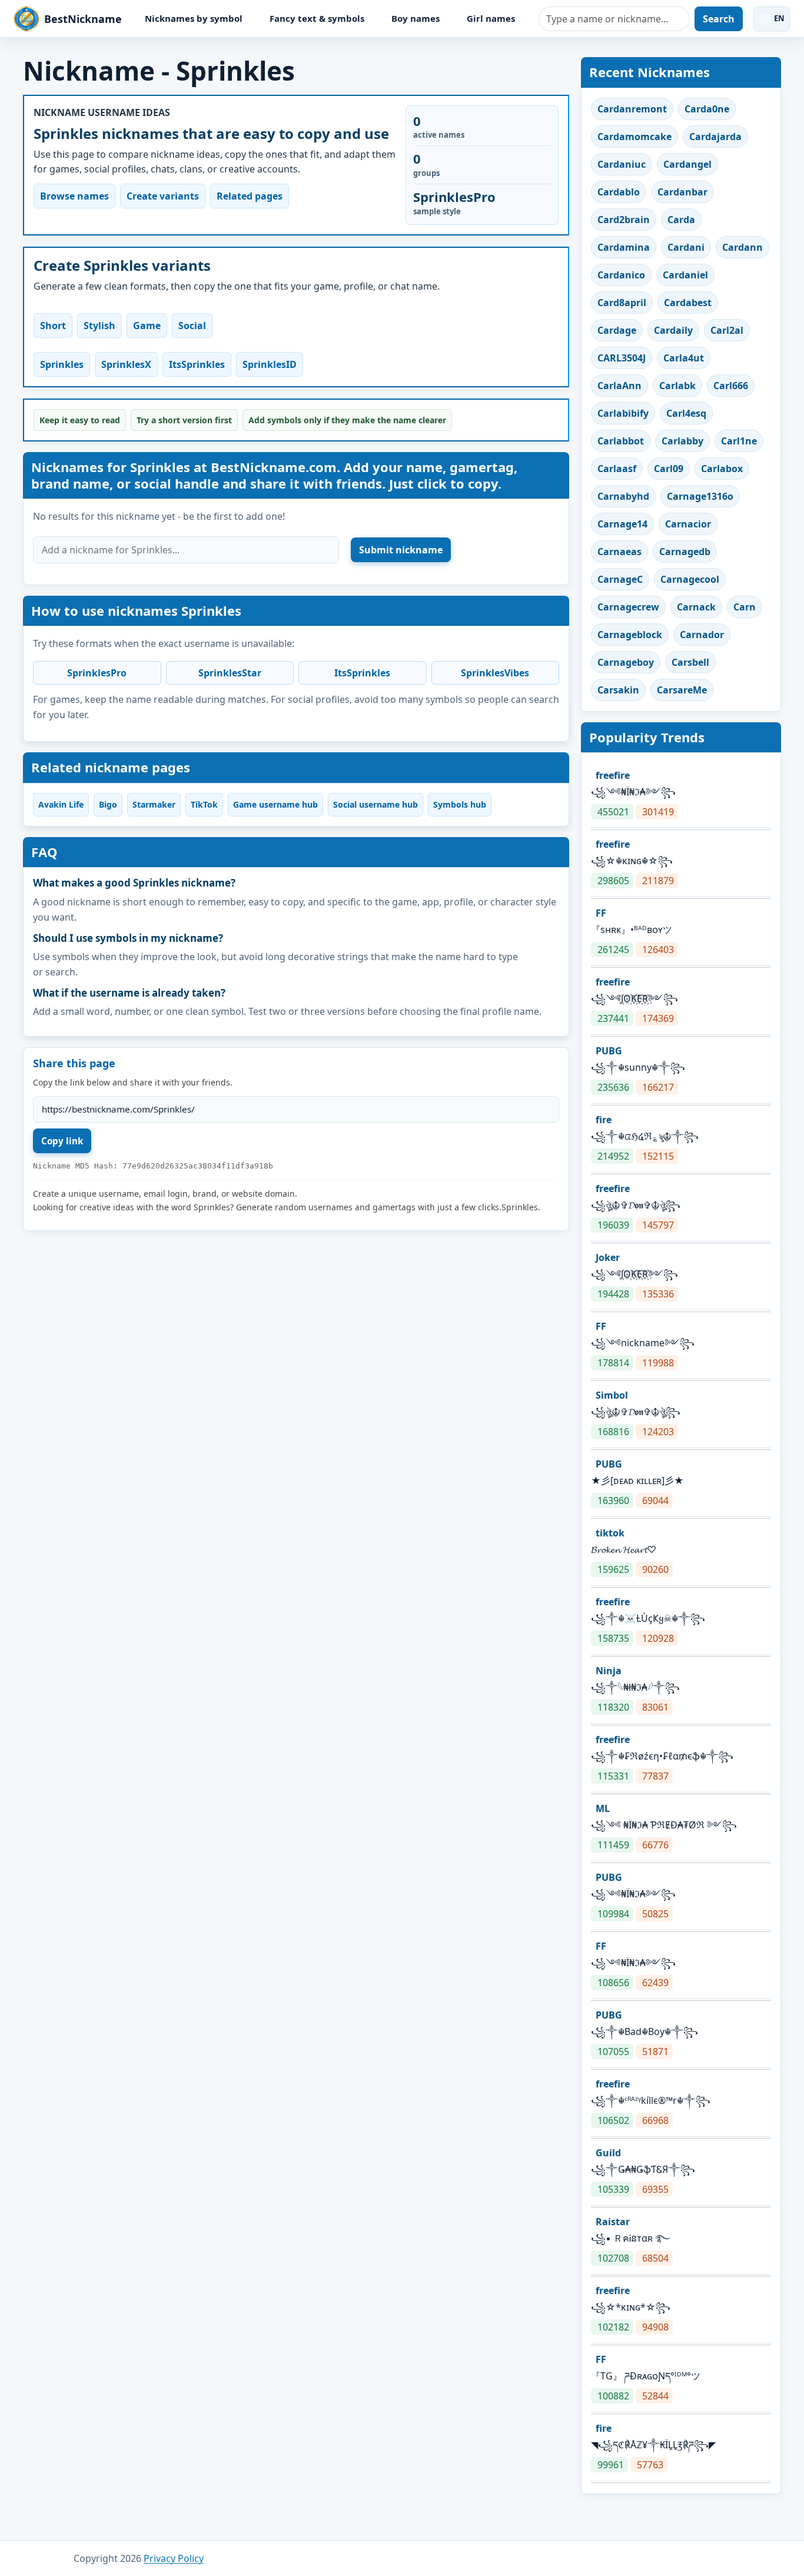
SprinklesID (270, 364)
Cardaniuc (622, 164)
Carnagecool (690, 579)
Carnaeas (619, 552)
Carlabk (677, 386)
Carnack (696, 607)
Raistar (613, 2222)
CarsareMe (682, 690)
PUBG (609, 1051)
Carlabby (682, 441)
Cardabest (688, 303)
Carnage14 (622, 524)
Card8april (622, 303)
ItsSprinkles (197, 364)
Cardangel (687, 164)
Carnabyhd (623, 496)
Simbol (612, 1395)
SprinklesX (126, 364)
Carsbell (690, 662)
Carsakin (618, 690)
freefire (613, 775)
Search (719, 19)
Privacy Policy (174, 2558)
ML (603, 1808)
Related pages (250, 196)
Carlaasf (617, 469)
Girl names (491, 18)
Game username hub (275, 804)
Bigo (108, 804)
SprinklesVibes (495, 673)
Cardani (686, 247)
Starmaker (154, 804)
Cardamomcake (634, 137)
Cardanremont (632, 109)
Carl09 (669, 469)
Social (192, 326)
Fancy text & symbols (317, 18)
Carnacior (688, 524)
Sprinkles (62, 364)
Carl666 (731, 386)
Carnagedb (685, 552)
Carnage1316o (700, 496)
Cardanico (621, 275)
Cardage (617, 330)
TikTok (204, 804)
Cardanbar (682, 192)
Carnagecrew (628, 607)
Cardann (742, 247)
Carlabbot (621, 441)
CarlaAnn (619, 386)
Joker (608, 1257)
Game (147, 326)
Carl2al (727, 330)
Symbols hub (460, 804)
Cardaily (673, 330)
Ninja (609, 1671)
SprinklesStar (230, 673)
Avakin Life (61, 804)
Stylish (99, 326)
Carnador (702, 635)
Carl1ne (739, 441)
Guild (608, 2153)
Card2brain (624, 220)
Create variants (163, 196)
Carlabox (722, 469)
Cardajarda (715, 137)
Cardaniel (685, 275)
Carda (681, 220)
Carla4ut (684, 358)
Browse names (74, 196)
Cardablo (619, 192)
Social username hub (376, 804)
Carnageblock (630, 635)
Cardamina (624, 247)
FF (601, 913)
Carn (745, 607)
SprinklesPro (97, 673)
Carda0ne (707, 109)
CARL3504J (622, 358)
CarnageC (620, 579)
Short (53, 326)
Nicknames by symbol (194, 18)
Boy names (416, 18)
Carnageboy (626, 662)
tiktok (610, 1533)
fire (604, 1120)
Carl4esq (686, 413)
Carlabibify (623, 413)
